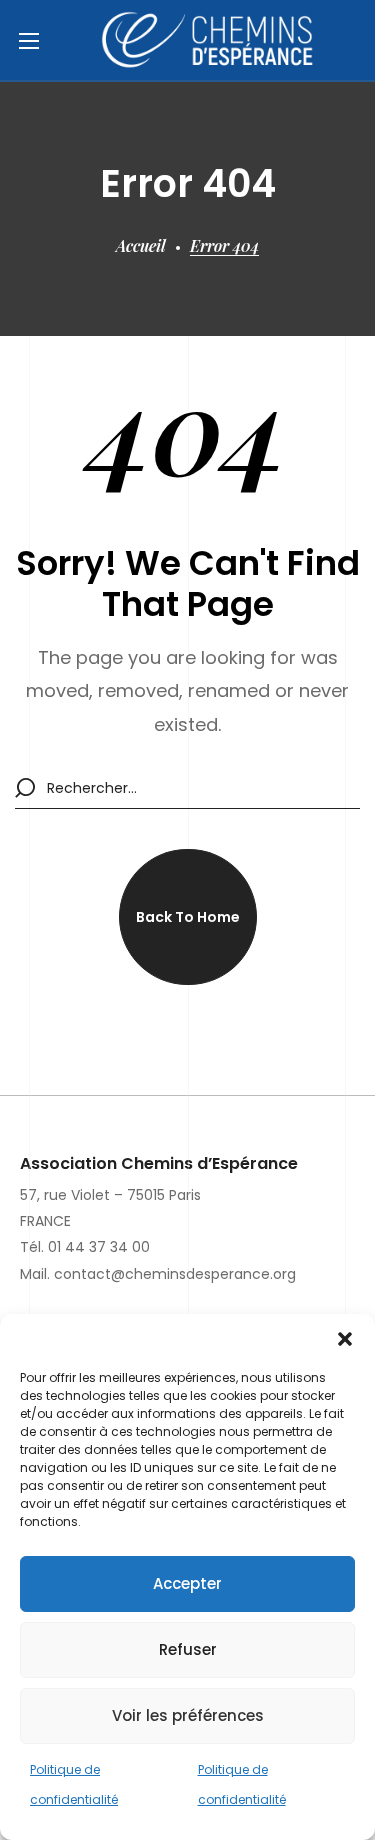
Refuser (188, 1649)
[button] (345, 1339)
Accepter (187, 1583)
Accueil (141, 245)
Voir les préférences (188, 1715)
